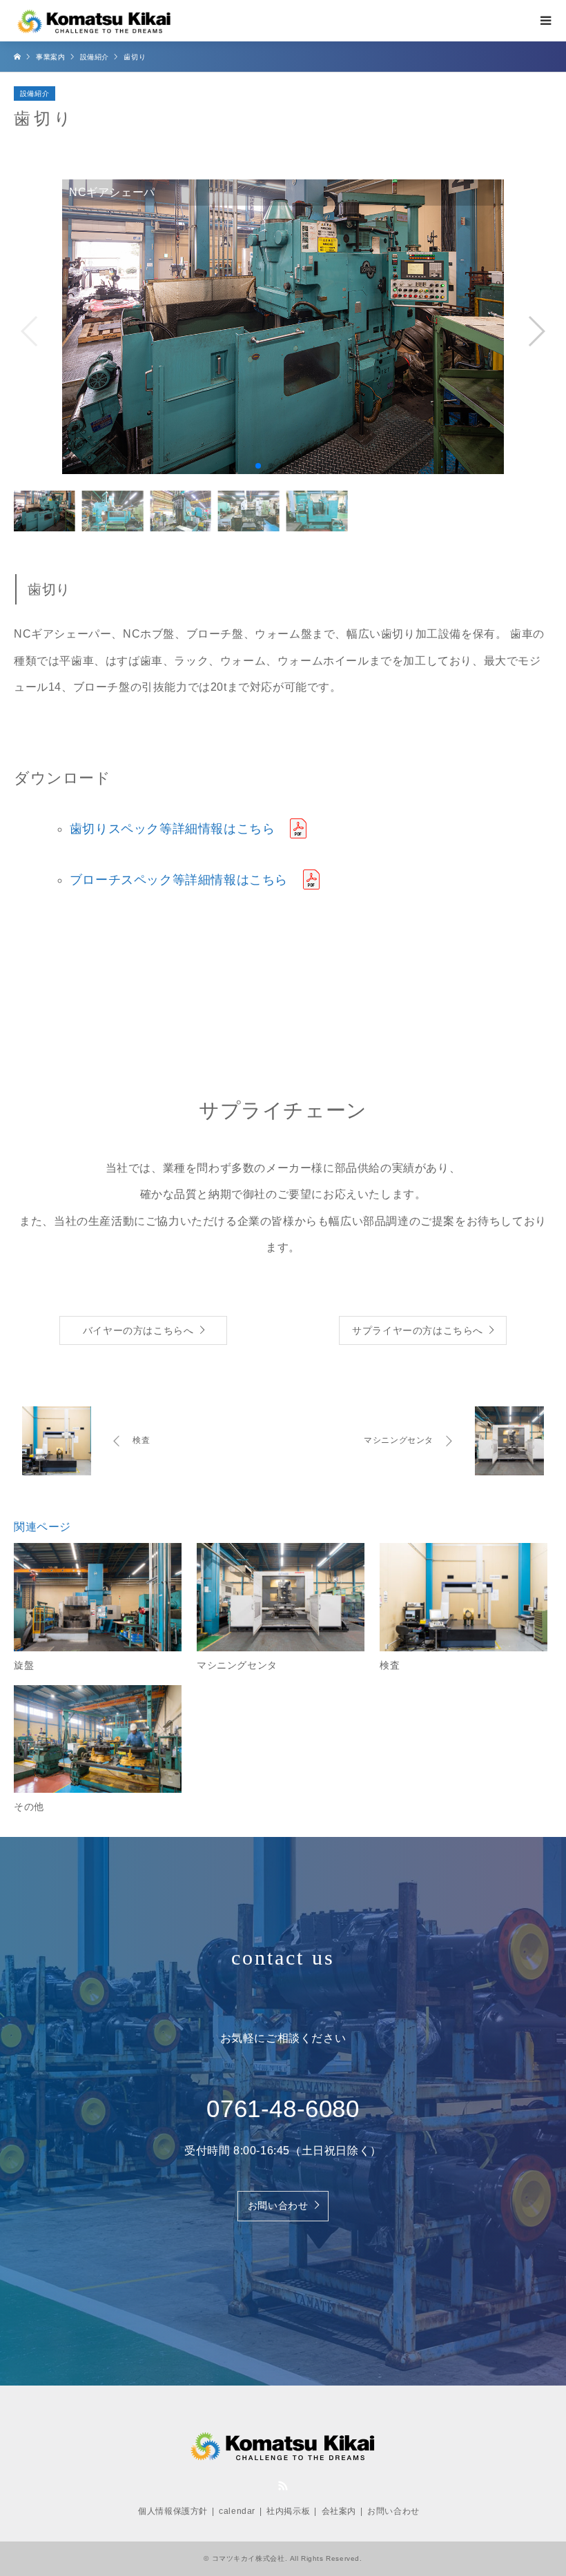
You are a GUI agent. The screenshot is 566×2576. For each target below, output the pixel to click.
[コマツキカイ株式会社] (95, 21)
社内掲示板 (288, 2511)
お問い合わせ (278, 2206)
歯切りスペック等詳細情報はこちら (173, 829)
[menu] (545, 21)
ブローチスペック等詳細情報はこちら (179, 880)
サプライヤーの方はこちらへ (418, 1331)
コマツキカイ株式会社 (248, 2558)
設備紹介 (35, 94)
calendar (237, 2511)
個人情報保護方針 (173, 2511)
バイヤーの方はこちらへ (138, 1331)
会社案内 (339, 2511)
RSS (283, 2486)
